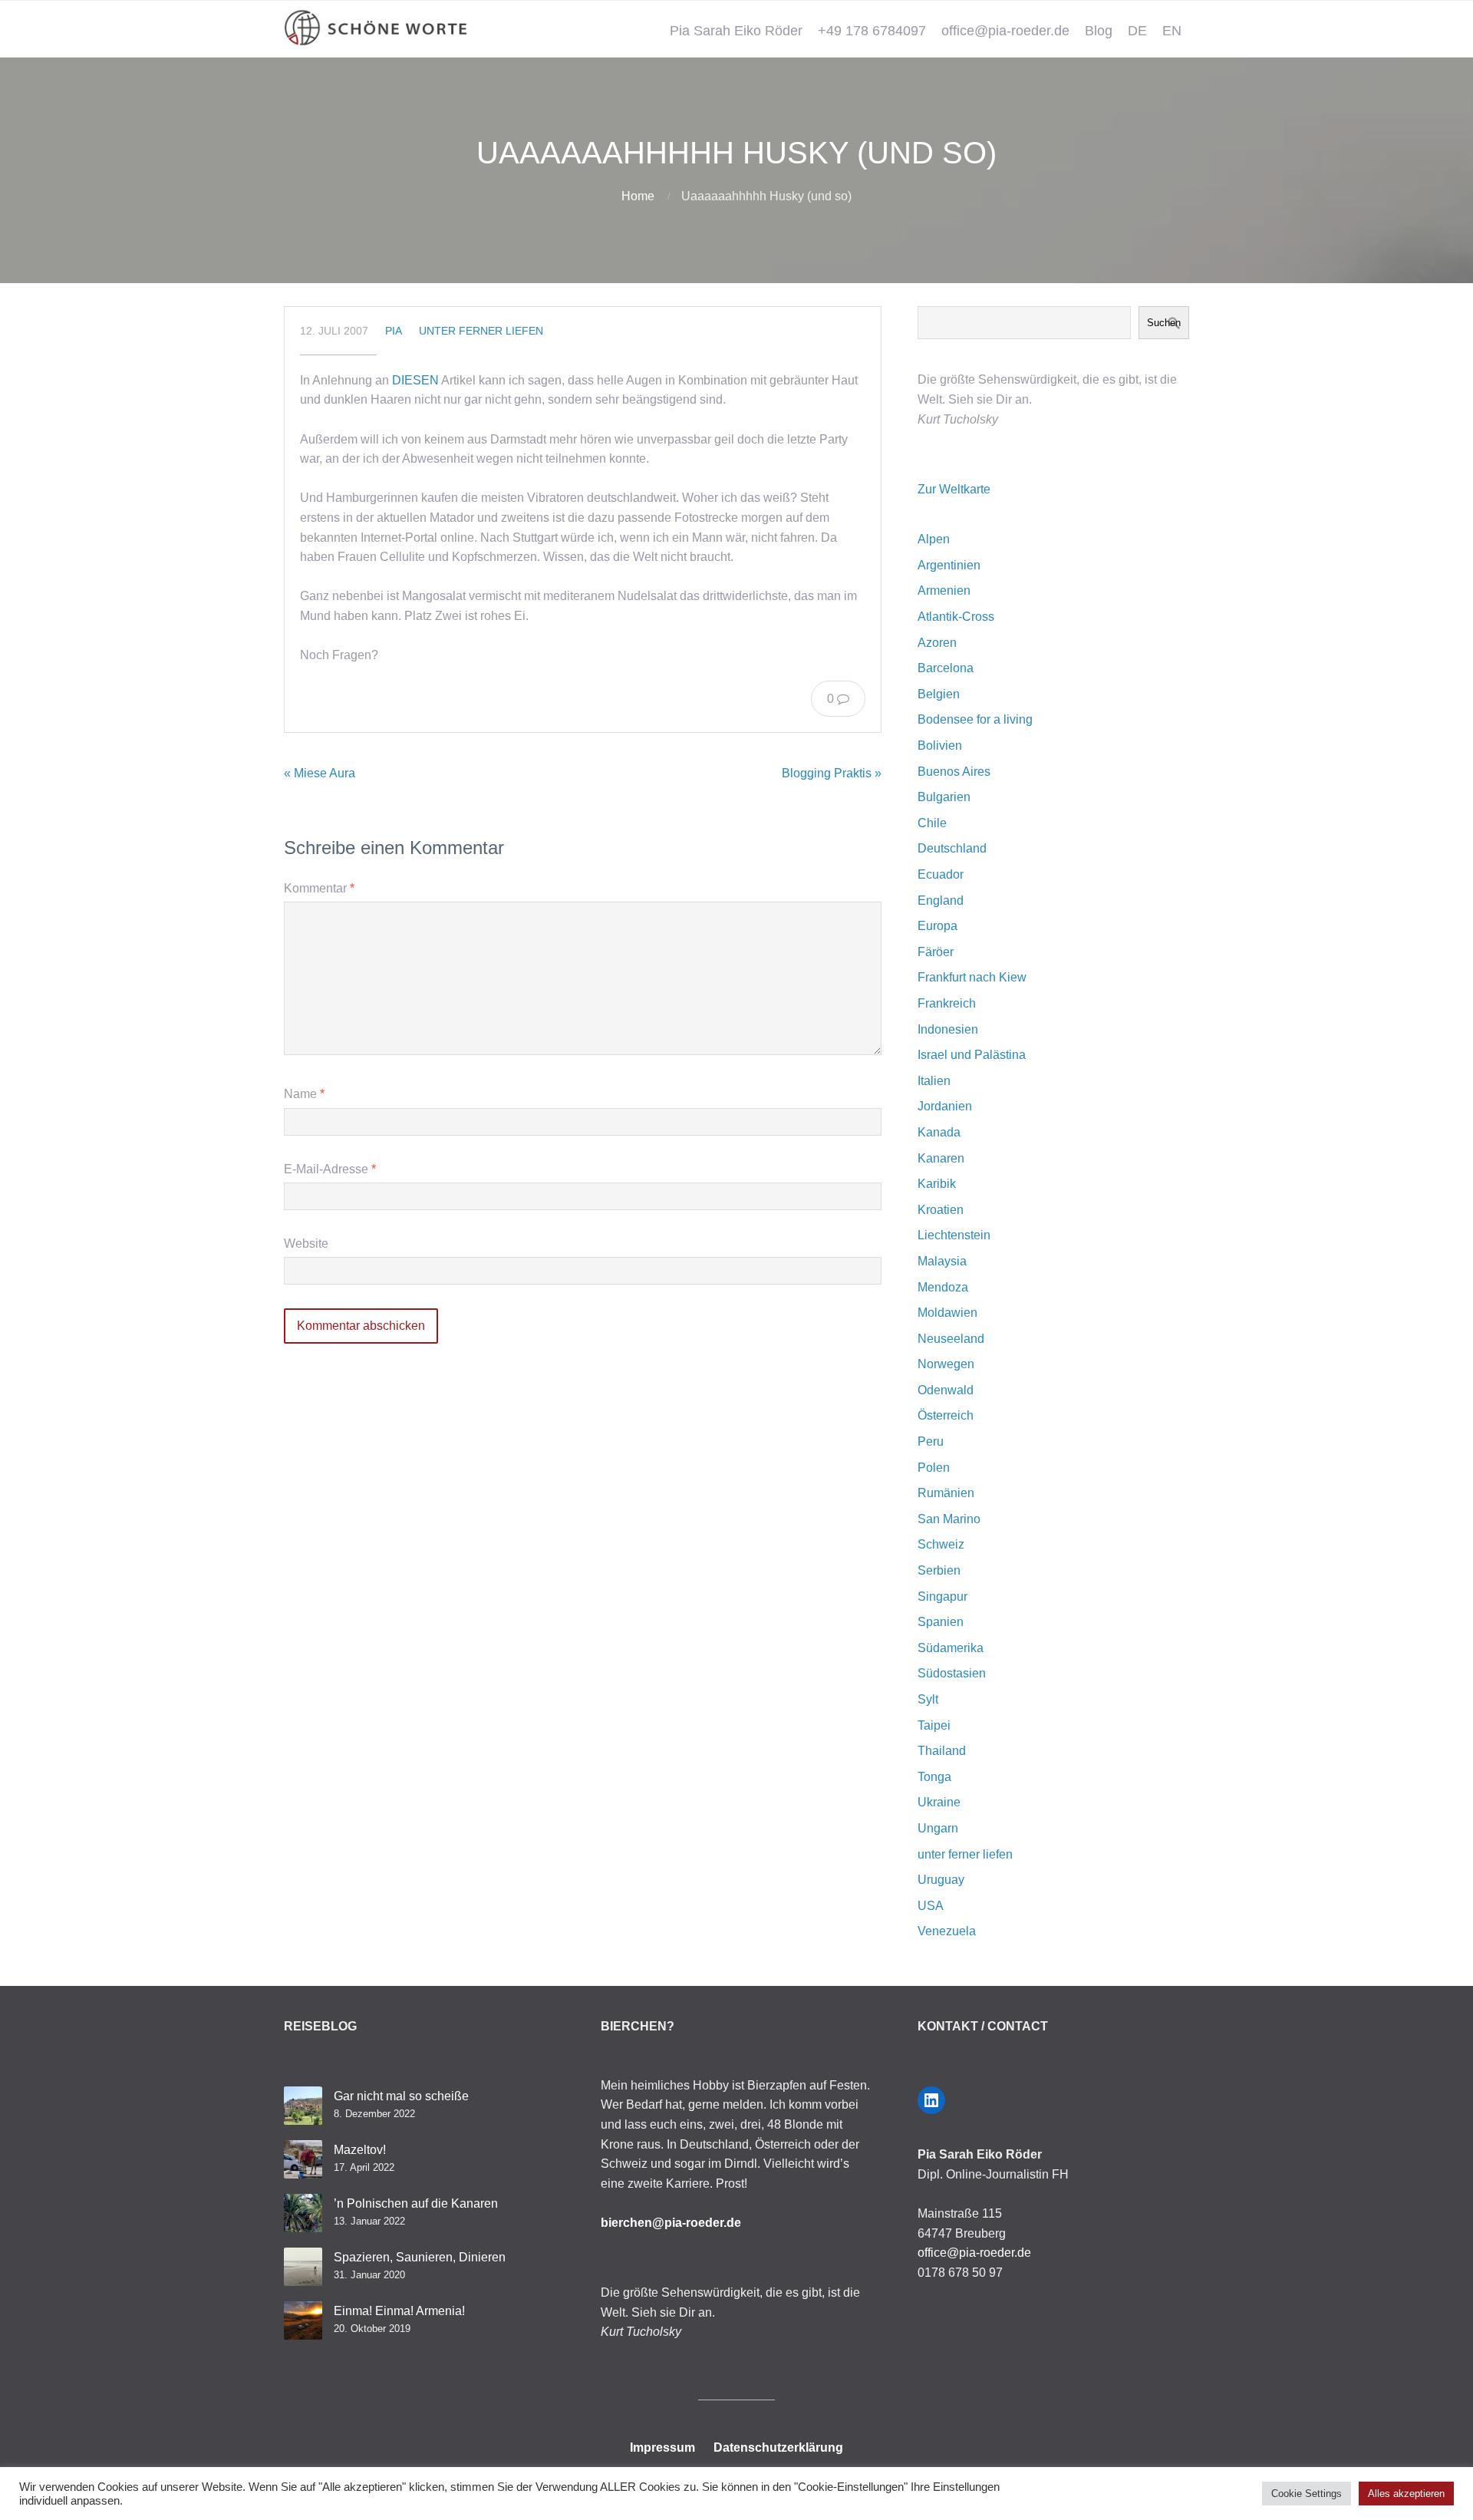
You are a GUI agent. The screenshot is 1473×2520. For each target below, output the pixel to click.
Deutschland (952, 848)
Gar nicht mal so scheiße (401, 2096)
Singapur (942, 1596)
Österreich (946, 1415)
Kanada (939, 1132)
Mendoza (943, 1287)
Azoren (937, 643)
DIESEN (415, 380)
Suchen (1164, 323)
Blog (1099, 31)
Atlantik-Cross (956, 617)
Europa (938, 926)
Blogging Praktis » (832, 773)
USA (931, 1906)
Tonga (934, 1777)
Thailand (942, 1751)
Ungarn (938, 1828)
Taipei (934, 1725)
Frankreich (947, 1003)
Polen (934, 1468)
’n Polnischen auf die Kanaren (416, 2203)
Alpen (934, 539)
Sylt (928, 1699)
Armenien (944, 590)
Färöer (936, 952)
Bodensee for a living (975, 719)
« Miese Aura (320, 773)
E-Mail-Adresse (330, 1169)
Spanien (941, 1622)
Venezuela (947, 1931)
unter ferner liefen (481, 331)
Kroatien (941, 1210)
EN (1172, 31)
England (941, 900)
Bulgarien (944, 797)
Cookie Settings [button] (1307, 2494)
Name (304, 1094)
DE (1137, 31)
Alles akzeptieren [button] (1406, 2494)
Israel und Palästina (972, 1055)
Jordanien (945, 1106)
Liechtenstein (954, 1235)
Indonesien (948, 1029)
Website (306, 1244)
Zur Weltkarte (954, 489)
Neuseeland (951, 1339)
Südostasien (952, 1673)
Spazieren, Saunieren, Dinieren (420, 2257)
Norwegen (946, 1364)
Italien (934, 1081)
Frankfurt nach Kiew (972, 977)
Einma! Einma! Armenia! (399, 2311)
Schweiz (941, 1544)
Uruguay (941, 1880)
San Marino (949, 1519)
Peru (931, 1441)
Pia (394, 331)
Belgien (939, 694)
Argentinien (949, 565)
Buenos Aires (954, 772)
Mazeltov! (360, 2150)
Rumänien (946, 1493)
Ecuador (941, 874)
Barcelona (946, 668)
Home (638, 196)
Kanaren (941, 1158)
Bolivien (940, 745)
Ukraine (939, 1802)
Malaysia (942, 1261)
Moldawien (947, 1313)
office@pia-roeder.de (1005, 31)
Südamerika (951, 1648)
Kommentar (319, 888)
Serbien (939, 1570)
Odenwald (946, 1390)
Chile (932, 823)
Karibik (937, 1184)
